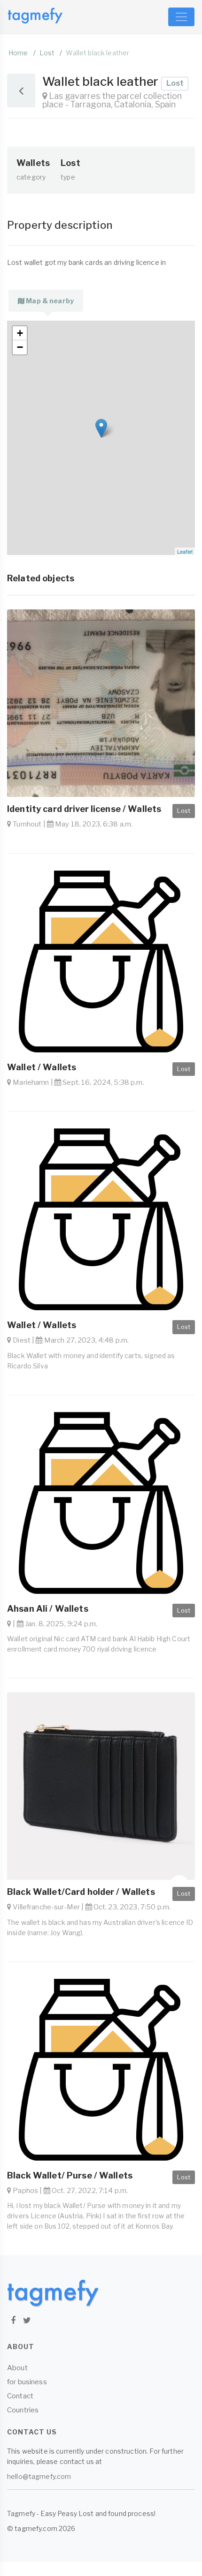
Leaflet (185, 551)
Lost (47, 53)
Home (18, 53)
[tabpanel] (101, 438)
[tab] (46, 301)
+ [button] (20, 333)
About (17, 2368)
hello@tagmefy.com (39, 2476)
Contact (20, 2396)
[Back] (21, 90)
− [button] (20, 347)
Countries (23, 2410)
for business (27, 2382)
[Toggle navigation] (181, 17)
